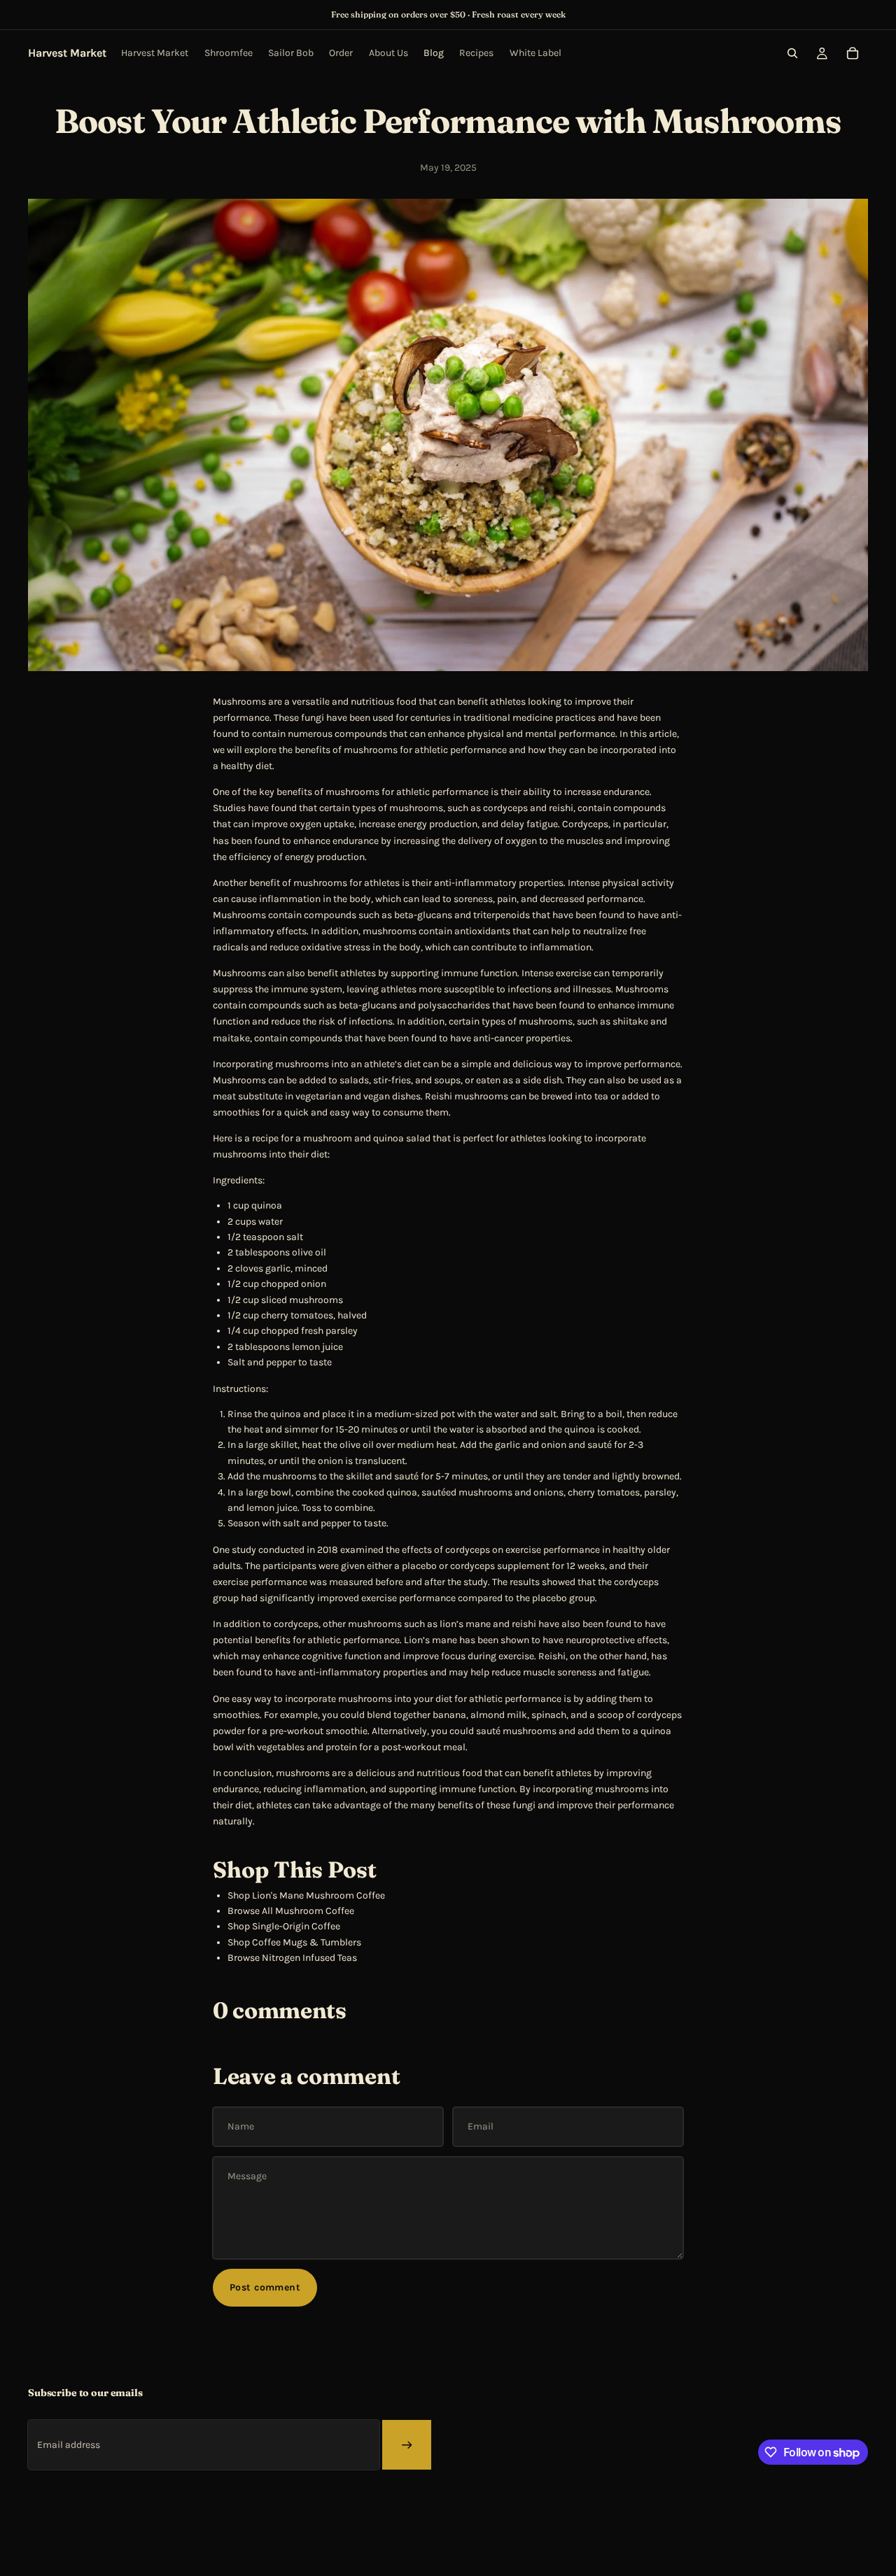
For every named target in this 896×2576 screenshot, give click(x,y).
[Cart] (853, 53)
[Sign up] (407, 2444)
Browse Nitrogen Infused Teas (292, 1958)
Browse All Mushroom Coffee (291, 1911)
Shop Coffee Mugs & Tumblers (294, 1942)
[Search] (792, 53)
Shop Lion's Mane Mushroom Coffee (306, 1895)
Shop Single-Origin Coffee (284, 1926)
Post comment (265, 2287)
